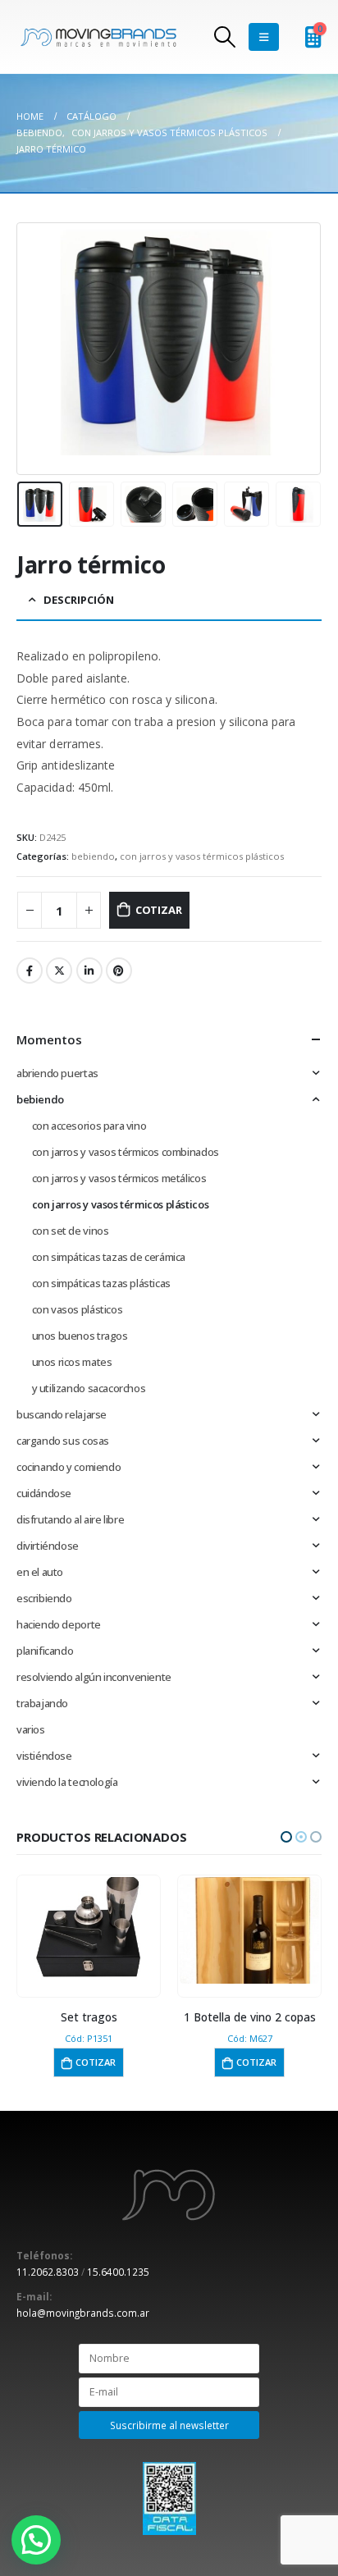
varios (31, 1729)
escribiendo (44, 1598)
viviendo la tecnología (67, 1782)
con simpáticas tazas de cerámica (109, 1257)
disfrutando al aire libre (70, 1519)
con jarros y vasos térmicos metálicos (119, 1178)
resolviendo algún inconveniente (94, 1677)
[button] (286, 1837)
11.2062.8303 (48, 2272)
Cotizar (159, 910)
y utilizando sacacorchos (89, 1388)
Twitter (59, 971)
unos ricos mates (72, 1362)
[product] (88, 1930)
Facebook (30, 971)
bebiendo (93, 856)
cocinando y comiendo (69, 1467)
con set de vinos (71, 1231)
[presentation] (37, 349)
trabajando (42, 1703)
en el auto (40, 1572)
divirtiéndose (48, 1546)
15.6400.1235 (118, 2272)
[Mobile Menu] (264, 37)
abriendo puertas (57, 1073)
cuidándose (44, 1493)
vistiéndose (44, 1756)
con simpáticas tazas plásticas (101, 1283)
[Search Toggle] (225, 37)
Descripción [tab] (79, 600)
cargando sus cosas (63, 1441)
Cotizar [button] (96, 2062)
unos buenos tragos (80, 1336)
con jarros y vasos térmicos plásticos (202, 856)
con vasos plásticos (78, 1309)
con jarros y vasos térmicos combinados (126, 1152)
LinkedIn (89, 971)
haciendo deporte (59, 1624)
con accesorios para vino (89, 1126)
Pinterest (119, 971)
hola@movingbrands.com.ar (83, 2313)
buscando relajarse (62, 1414)
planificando (45, 1651)
